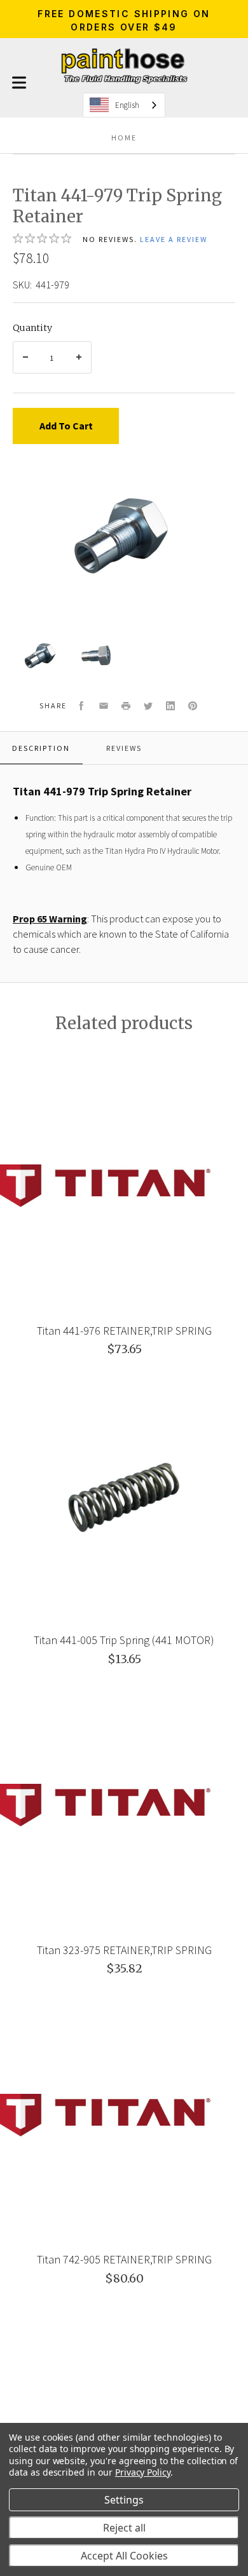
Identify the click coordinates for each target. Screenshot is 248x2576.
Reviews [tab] (124, 748)
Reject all (124, 2528)
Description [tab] (41, 748)
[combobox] (124, 105)
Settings (124, 2500)
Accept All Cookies (124, 2556)
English (127, 105)
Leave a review (174, 239)
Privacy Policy (143, 2472)
